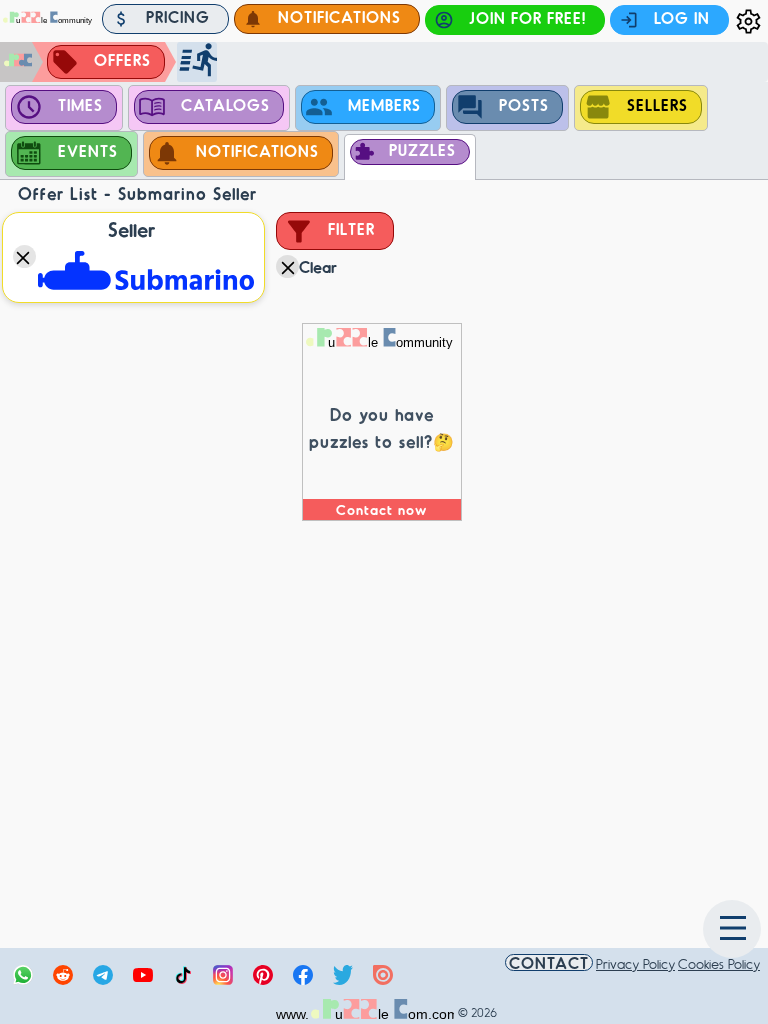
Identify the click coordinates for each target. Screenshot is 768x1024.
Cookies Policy (719, 963)
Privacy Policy (635, 963)
